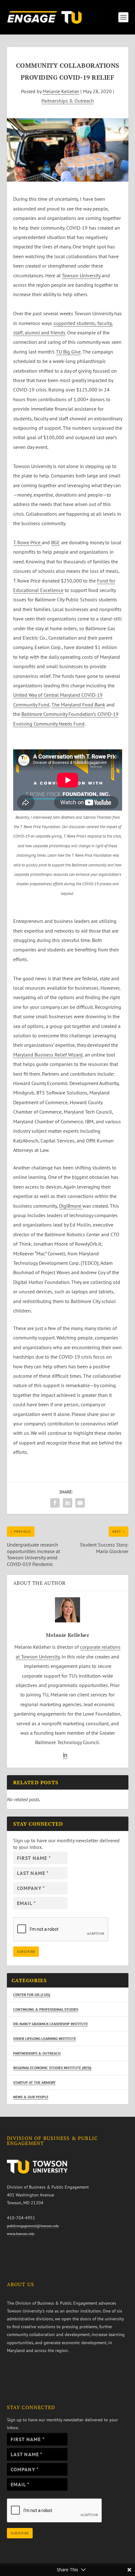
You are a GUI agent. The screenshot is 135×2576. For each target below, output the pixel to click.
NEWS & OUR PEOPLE (31, 2097)
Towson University (81, 275)
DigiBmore (71, 1206)
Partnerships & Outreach (68, 101)
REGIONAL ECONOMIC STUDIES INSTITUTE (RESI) (52, 2068)
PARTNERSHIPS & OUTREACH (37, 2053)
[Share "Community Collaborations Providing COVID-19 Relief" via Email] (80, 1503)
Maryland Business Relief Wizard (48, 1055)
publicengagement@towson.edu (33, 2226)
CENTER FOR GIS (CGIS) (32, 1995)
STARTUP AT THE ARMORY (34, 2082)
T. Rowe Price (27, 542)
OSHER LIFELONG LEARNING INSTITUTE (45, 2038)
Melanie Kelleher (61, 91)
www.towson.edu (21, 2234)
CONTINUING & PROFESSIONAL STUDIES (46, 2009)
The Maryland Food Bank (78, 705)
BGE (56, 542)
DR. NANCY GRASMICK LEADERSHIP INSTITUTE (51, 2024)
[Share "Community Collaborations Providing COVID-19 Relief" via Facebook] (55, 1503)
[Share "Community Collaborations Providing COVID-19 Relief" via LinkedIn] (67, 1503)
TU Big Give (68, 352)
